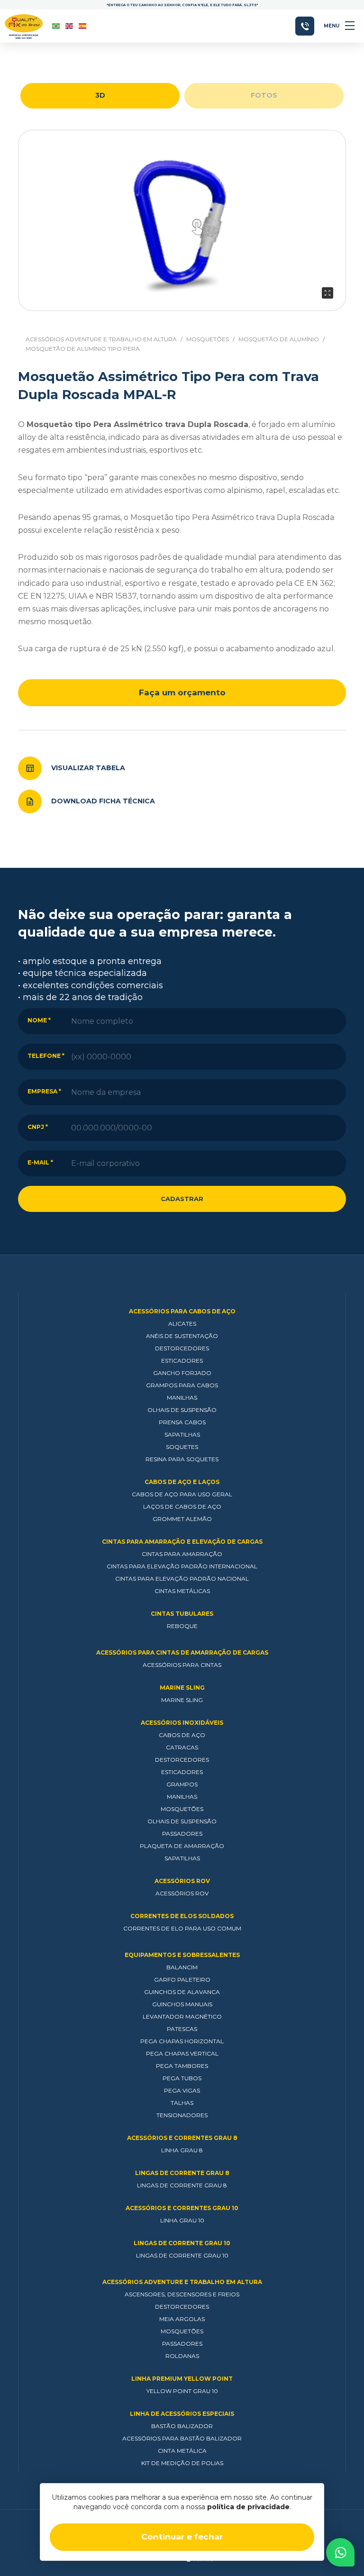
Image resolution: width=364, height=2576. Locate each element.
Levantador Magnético (182, 2016)
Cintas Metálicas (182, 1591)
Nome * (39, 1020)
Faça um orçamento (182, 692)
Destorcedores (182, 1348)
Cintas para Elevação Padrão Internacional (182, 1566)
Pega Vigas (182, 2090)
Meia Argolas (182, 2319)
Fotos (264, 95)
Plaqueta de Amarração (182, 1846)
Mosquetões (208, 339)
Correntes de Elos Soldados (182, 1916)
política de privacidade (248, 2507)
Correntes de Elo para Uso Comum (182, 1928)
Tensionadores (182, 2115)
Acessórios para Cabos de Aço (182, 1311)
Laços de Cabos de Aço (182, 1506)
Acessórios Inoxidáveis (182, 1723)
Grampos (182, 1784)
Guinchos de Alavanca (182, 1992)
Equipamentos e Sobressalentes (182, 1955)
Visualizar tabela (88, 768)
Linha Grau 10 (182, 2220)
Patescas (182, 2029)
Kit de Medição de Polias (182, 2463)
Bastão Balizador (182, 2426)
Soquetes (182, 1447)
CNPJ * (38, 1127)
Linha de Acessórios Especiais (182, 2414)
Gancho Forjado (182, 1373)
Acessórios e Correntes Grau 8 (182, 2138)
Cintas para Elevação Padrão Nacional (182, 1579)
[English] (70, 26)
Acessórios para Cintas (182, 1665)
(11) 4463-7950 (305, 26)
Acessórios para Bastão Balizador (182, 2438)
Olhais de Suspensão (182, 1410)
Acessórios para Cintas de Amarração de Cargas (182, 1652)
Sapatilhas (182, 1434)
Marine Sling (182, 1688)
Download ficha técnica (103, 801)
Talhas (182, 2103)
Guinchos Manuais (182, 2004)
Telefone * (46, 1056)
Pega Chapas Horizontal (182, 2041)
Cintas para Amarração (182, 1554)
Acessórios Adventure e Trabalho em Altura (101, 339)
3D (100, 95)
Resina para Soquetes (182, 1459)
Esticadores (182, 1361)
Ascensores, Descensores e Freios (182, 2294)
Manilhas (182, 1397)
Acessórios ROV (182, 1881)
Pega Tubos (182, 2078)
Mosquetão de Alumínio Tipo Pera (83, 349)
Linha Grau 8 (182, 2150)
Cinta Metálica (182, 2451)
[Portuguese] (56, 26)
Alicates (182, 1324)
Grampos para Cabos (182, 1385)
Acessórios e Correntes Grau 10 (182, 2208)
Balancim (182, 1967)
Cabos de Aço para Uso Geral (182, 1494)
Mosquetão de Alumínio (279, 339)
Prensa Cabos (182, 1422)
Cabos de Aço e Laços (182, 1482)
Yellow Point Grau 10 (182, 2391)
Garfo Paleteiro (182, 1980)
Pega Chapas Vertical (182, 2053)
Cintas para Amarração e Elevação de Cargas (182, 1542)
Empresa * (44, 1091)
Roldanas (182, 2356)
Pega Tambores (182, 2066)
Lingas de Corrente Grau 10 (182, 2243)
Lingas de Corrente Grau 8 (182, 2173)
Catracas (182, 1747)
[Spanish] (83, 26)
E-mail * (40, 1162)
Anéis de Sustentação (182, 1336)
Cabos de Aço (182, 1735)
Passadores (182, 1834)
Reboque (182, 1626)
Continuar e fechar (182, 2537)
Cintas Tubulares (182, 1614)
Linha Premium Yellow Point (182, 2379)
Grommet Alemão (182, 1519)
